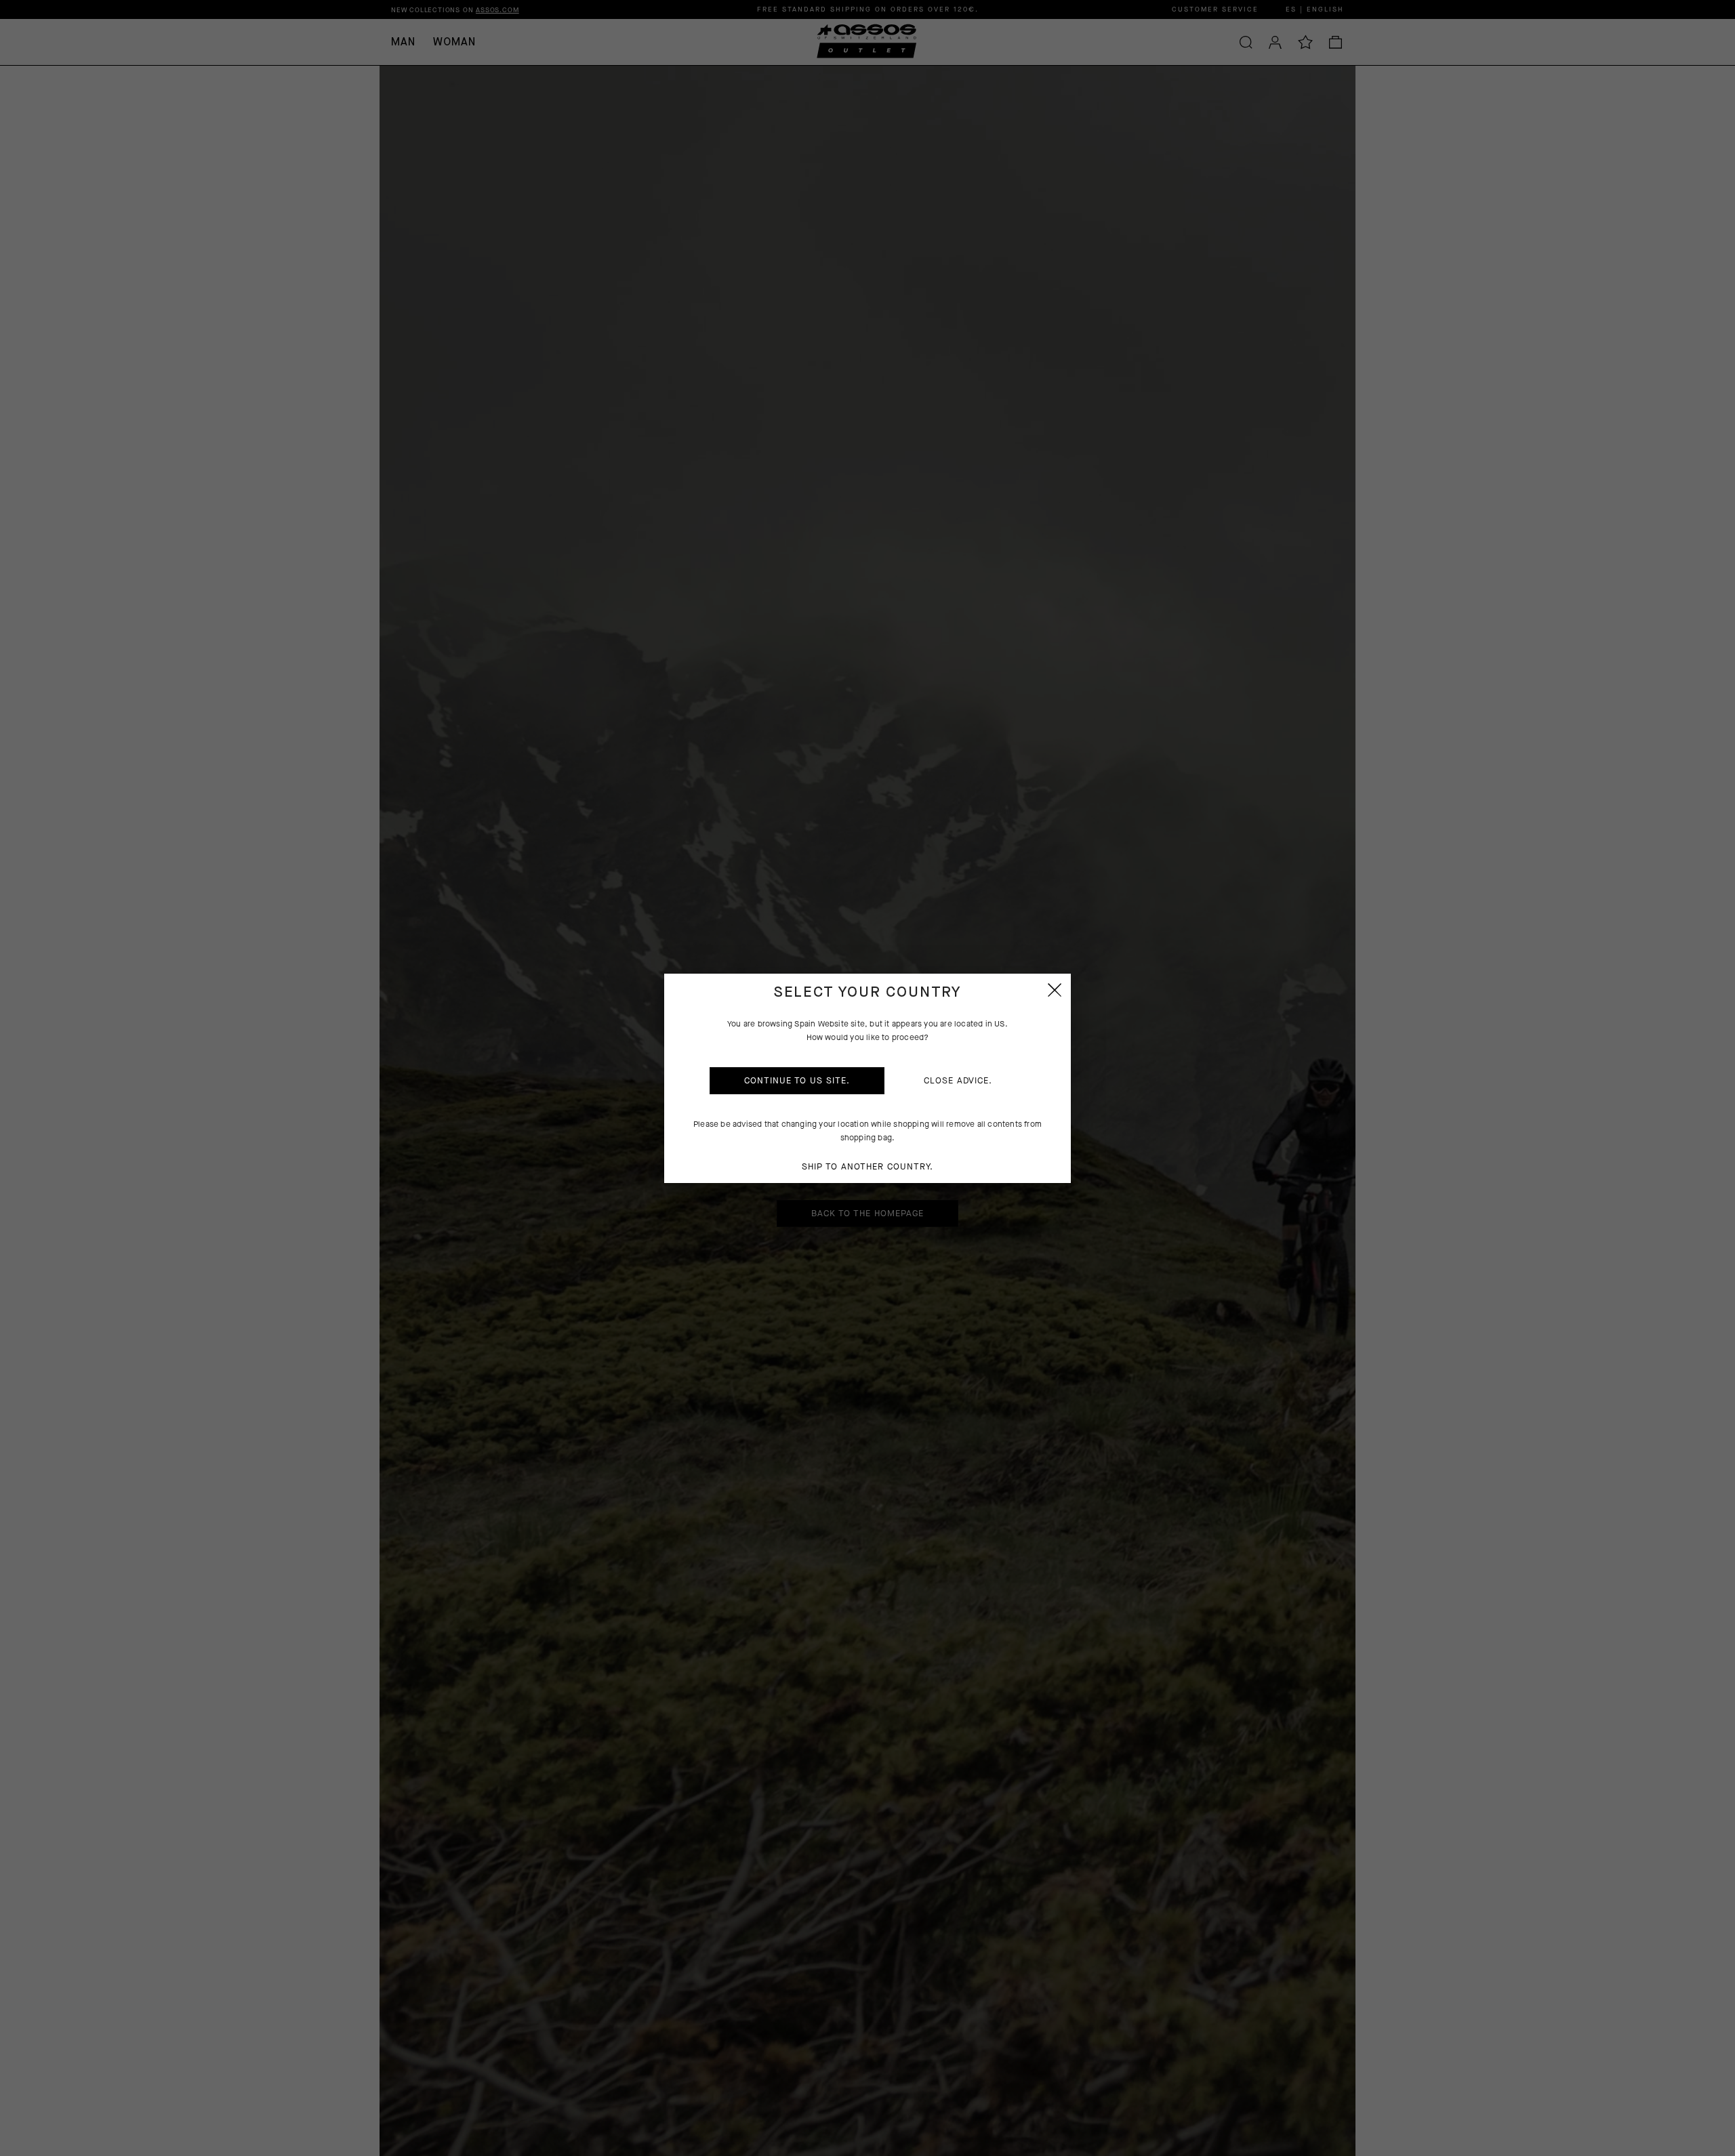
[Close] (1055, 990)
